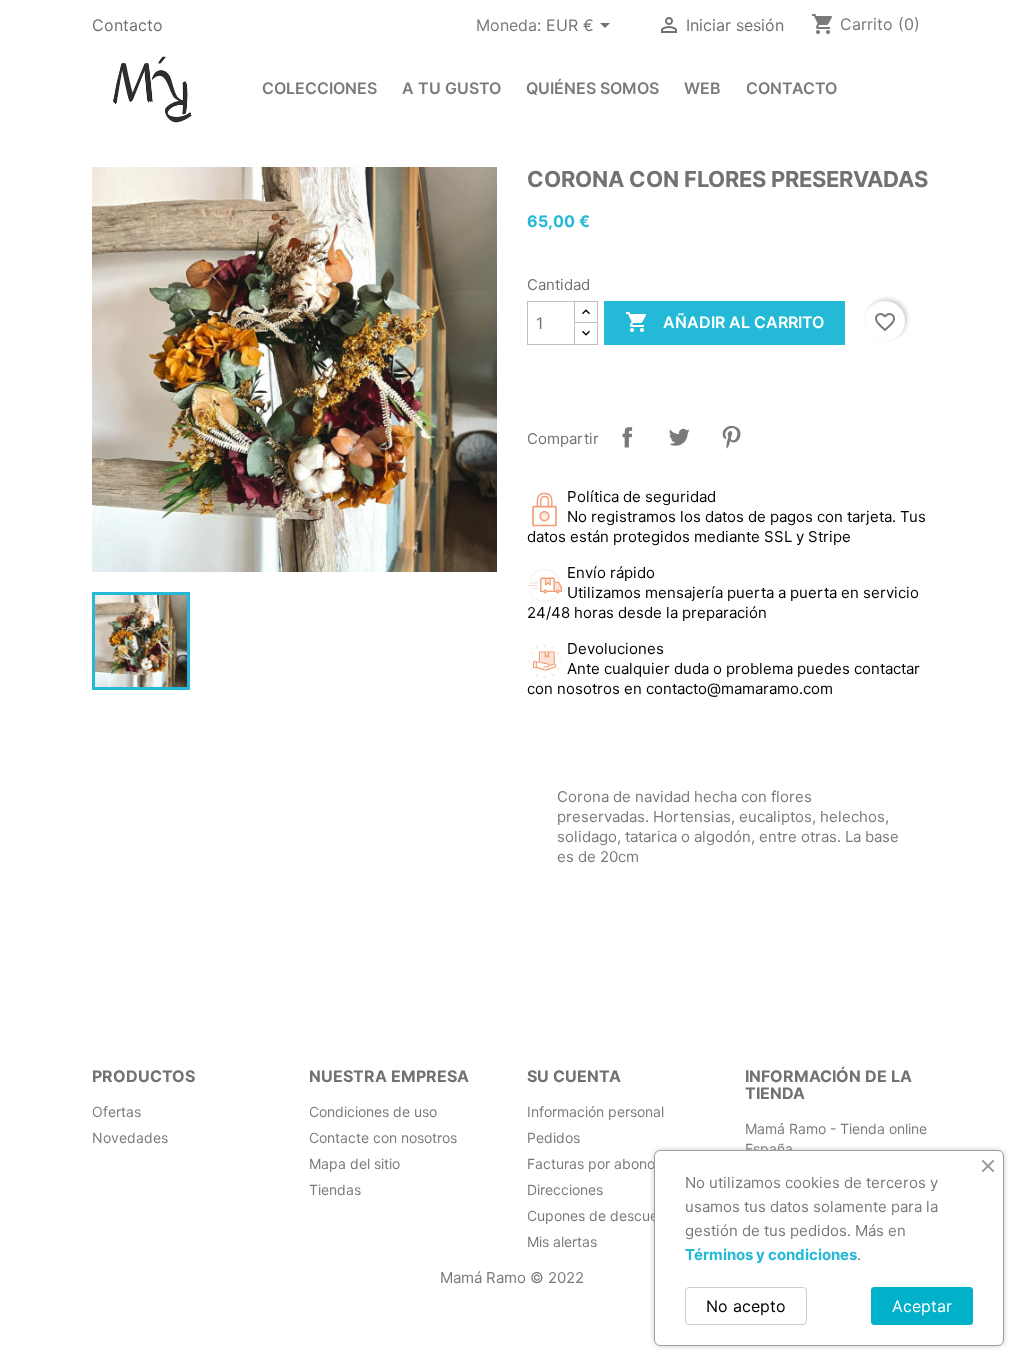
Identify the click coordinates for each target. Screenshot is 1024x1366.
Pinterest (731, 437)
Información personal (595, 1111)
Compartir (627, 437)
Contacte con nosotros (383, 1137)
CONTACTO (791, 88)
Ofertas (116, 1111)
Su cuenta (574, 1076)
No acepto (746, 1306)
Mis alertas (562, 1241)
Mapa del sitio (354, 1163)
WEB (702, 88)
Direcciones (565, 1189)
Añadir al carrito (724, 322)
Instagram (114, 990)
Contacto (127, 25)
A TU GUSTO (451, 88)
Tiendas (335, 1189)
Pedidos (553, 1137)
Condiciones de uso (373, 1111)
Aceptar (922, 1306)
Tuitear (679, 437)
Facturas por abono (591, 1163)
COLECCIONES (319, 88)
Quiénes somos (592, 88)
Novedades (130, 1137)
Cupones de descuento (603, 1215)
